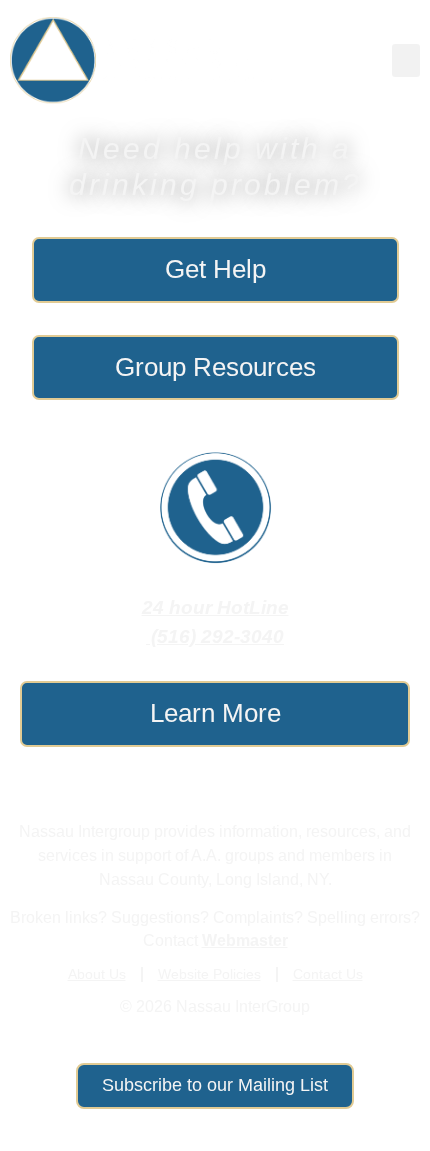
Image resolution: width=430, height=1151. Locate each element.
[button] (406, 60)
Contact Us (328, 974)
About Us (97, 974)
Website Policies (209, 974)
